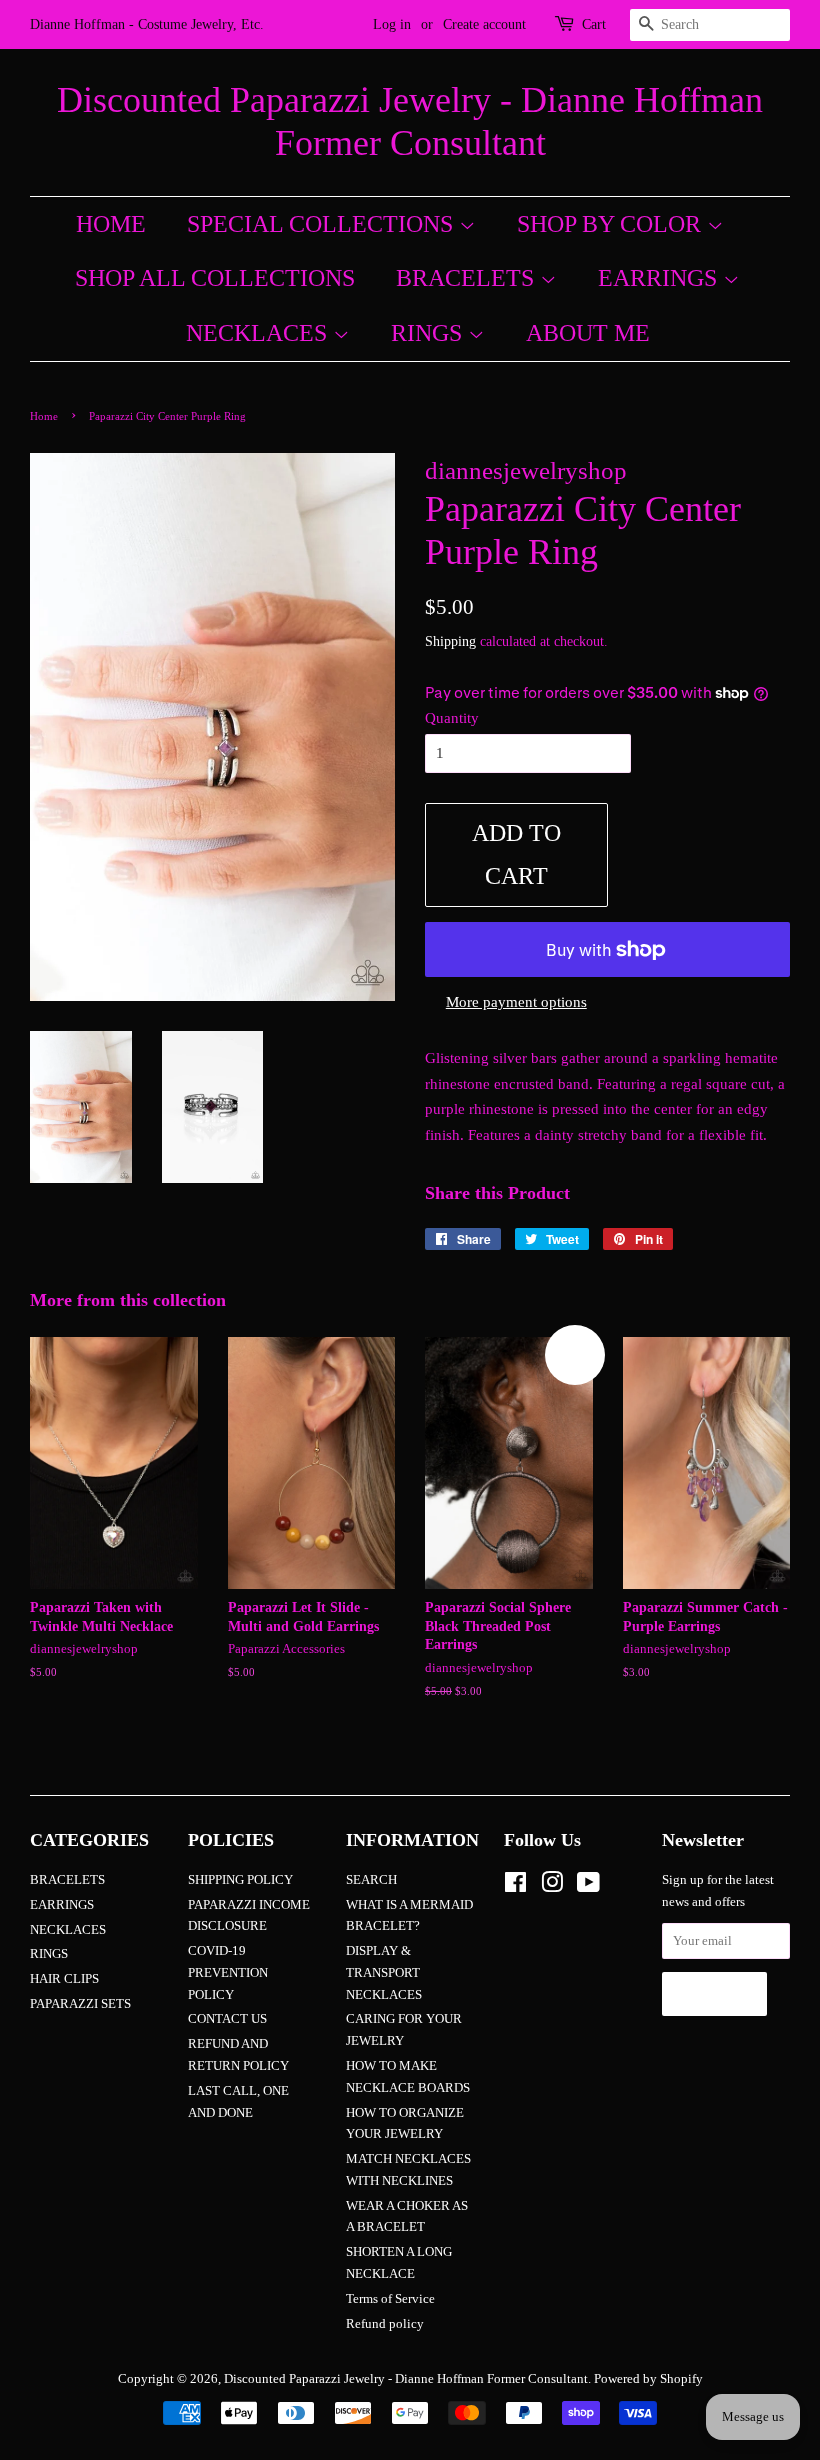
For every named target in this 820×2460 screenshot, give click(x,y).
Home (44, 416)
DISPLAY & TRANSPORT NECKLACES (384, 1972)
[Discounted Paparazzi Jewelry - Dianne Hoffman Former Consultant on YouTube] (588, 1887)
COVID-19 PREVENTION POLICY (228, 1972)
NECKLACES (259, 333)
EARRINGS (660, 278)
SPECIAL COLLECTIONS (323, 224)
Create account (484, 24)
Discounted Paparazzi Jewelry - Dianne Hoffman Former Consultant (410, 121)
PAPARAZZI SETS (80, 2004)
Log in (392, 24)
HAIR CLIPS (64, 1979)
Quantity (452, 718)
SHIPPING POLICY (240, 1880)
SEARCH (371, 1880)
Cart (594, 24)
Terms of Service (390, 2299)
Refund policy (385, 2324)
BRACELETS (468, 278)
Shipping (450, 641)
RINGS (429, 333)
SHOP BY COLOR (612, 224)
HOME (111, 224)
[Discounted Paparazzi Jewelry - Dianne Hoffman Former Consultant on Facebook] (515, 1887)
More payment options (516, 1002)
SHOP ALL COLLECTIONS (215, 278)
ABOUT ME (588, 333)
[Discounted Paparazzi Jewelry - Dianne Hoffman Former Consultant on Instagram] (552, 1887)
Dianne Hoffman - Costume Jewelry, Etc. (147, 24)
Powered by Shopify (648, 2379)
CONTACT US (227, 2019)
